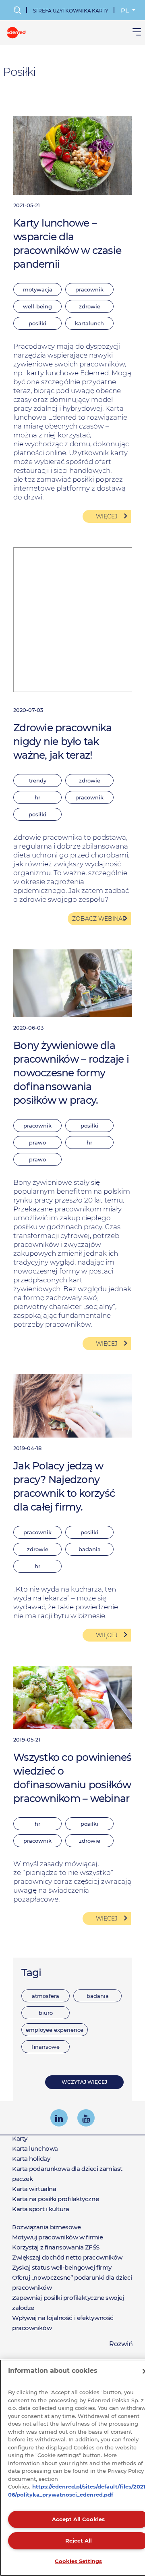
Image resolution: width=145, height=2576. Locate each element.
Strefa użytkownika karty (71, 11)
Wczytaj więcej (84, 2082)
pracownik (89, 289)
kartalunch (89, 323)
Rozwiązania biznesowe (47, 2227)
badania (98, 1996)
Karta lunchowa (35, 2148)
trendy (38, 780)
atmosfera (46, 1996)
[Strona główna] (16, 32)
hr (37, 797)
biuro (46, 2013)
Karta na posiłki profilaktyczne (55, 2199)
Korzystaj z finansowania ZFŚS (56, 2247)
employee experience (55, 2030)
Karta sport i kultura (41, 2209)
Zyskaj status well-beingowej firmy (62, 2267)
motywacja (38, 289)
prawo (37, 1142)
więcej (107, 516)
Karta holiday (31, 2159)
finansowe (46, 2047)
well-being (37, 306)
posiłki (37, 323)
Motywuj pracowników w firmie (57, 2237)
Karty (20, 2138)
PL (126, 10)
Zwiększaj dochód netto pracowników (67, 2257)
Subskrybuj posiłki (43, 1954)
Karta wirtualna (34, 2189)
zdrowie (90, 306)
